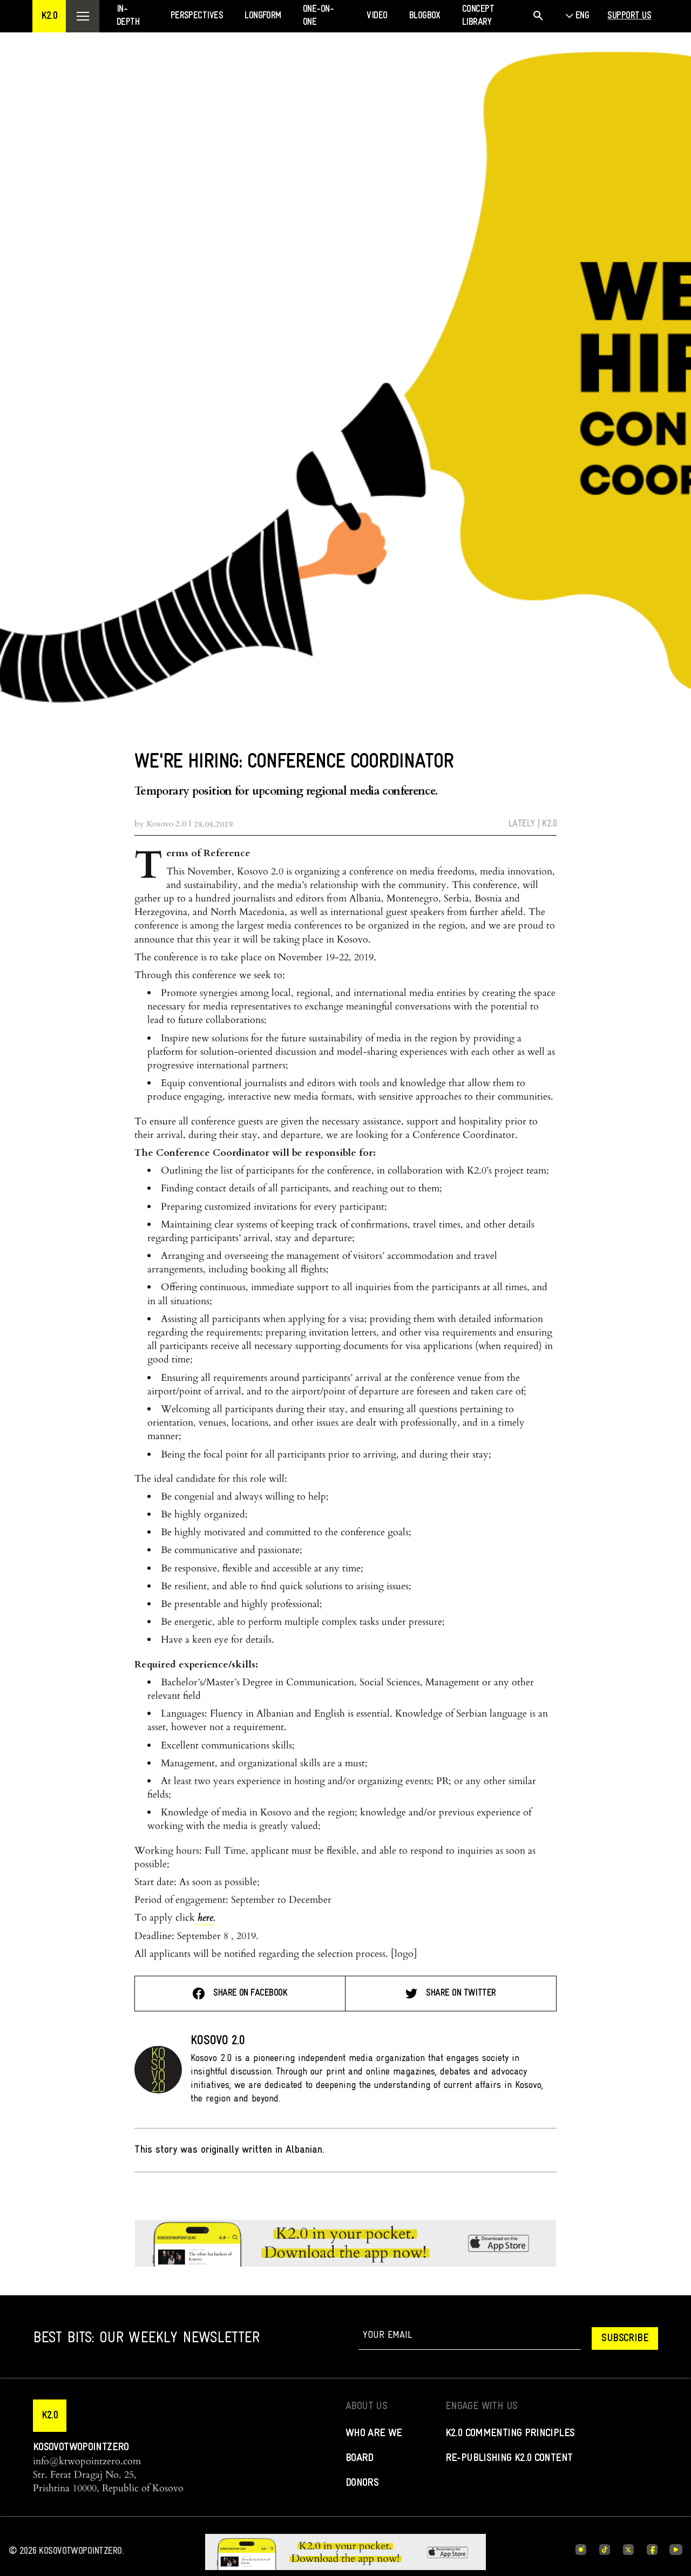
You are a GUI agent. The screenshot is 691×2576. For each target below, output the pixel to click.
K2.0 (549, 824)
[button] (49, 16)
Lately (522, 824)
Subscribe (625, 2338)
